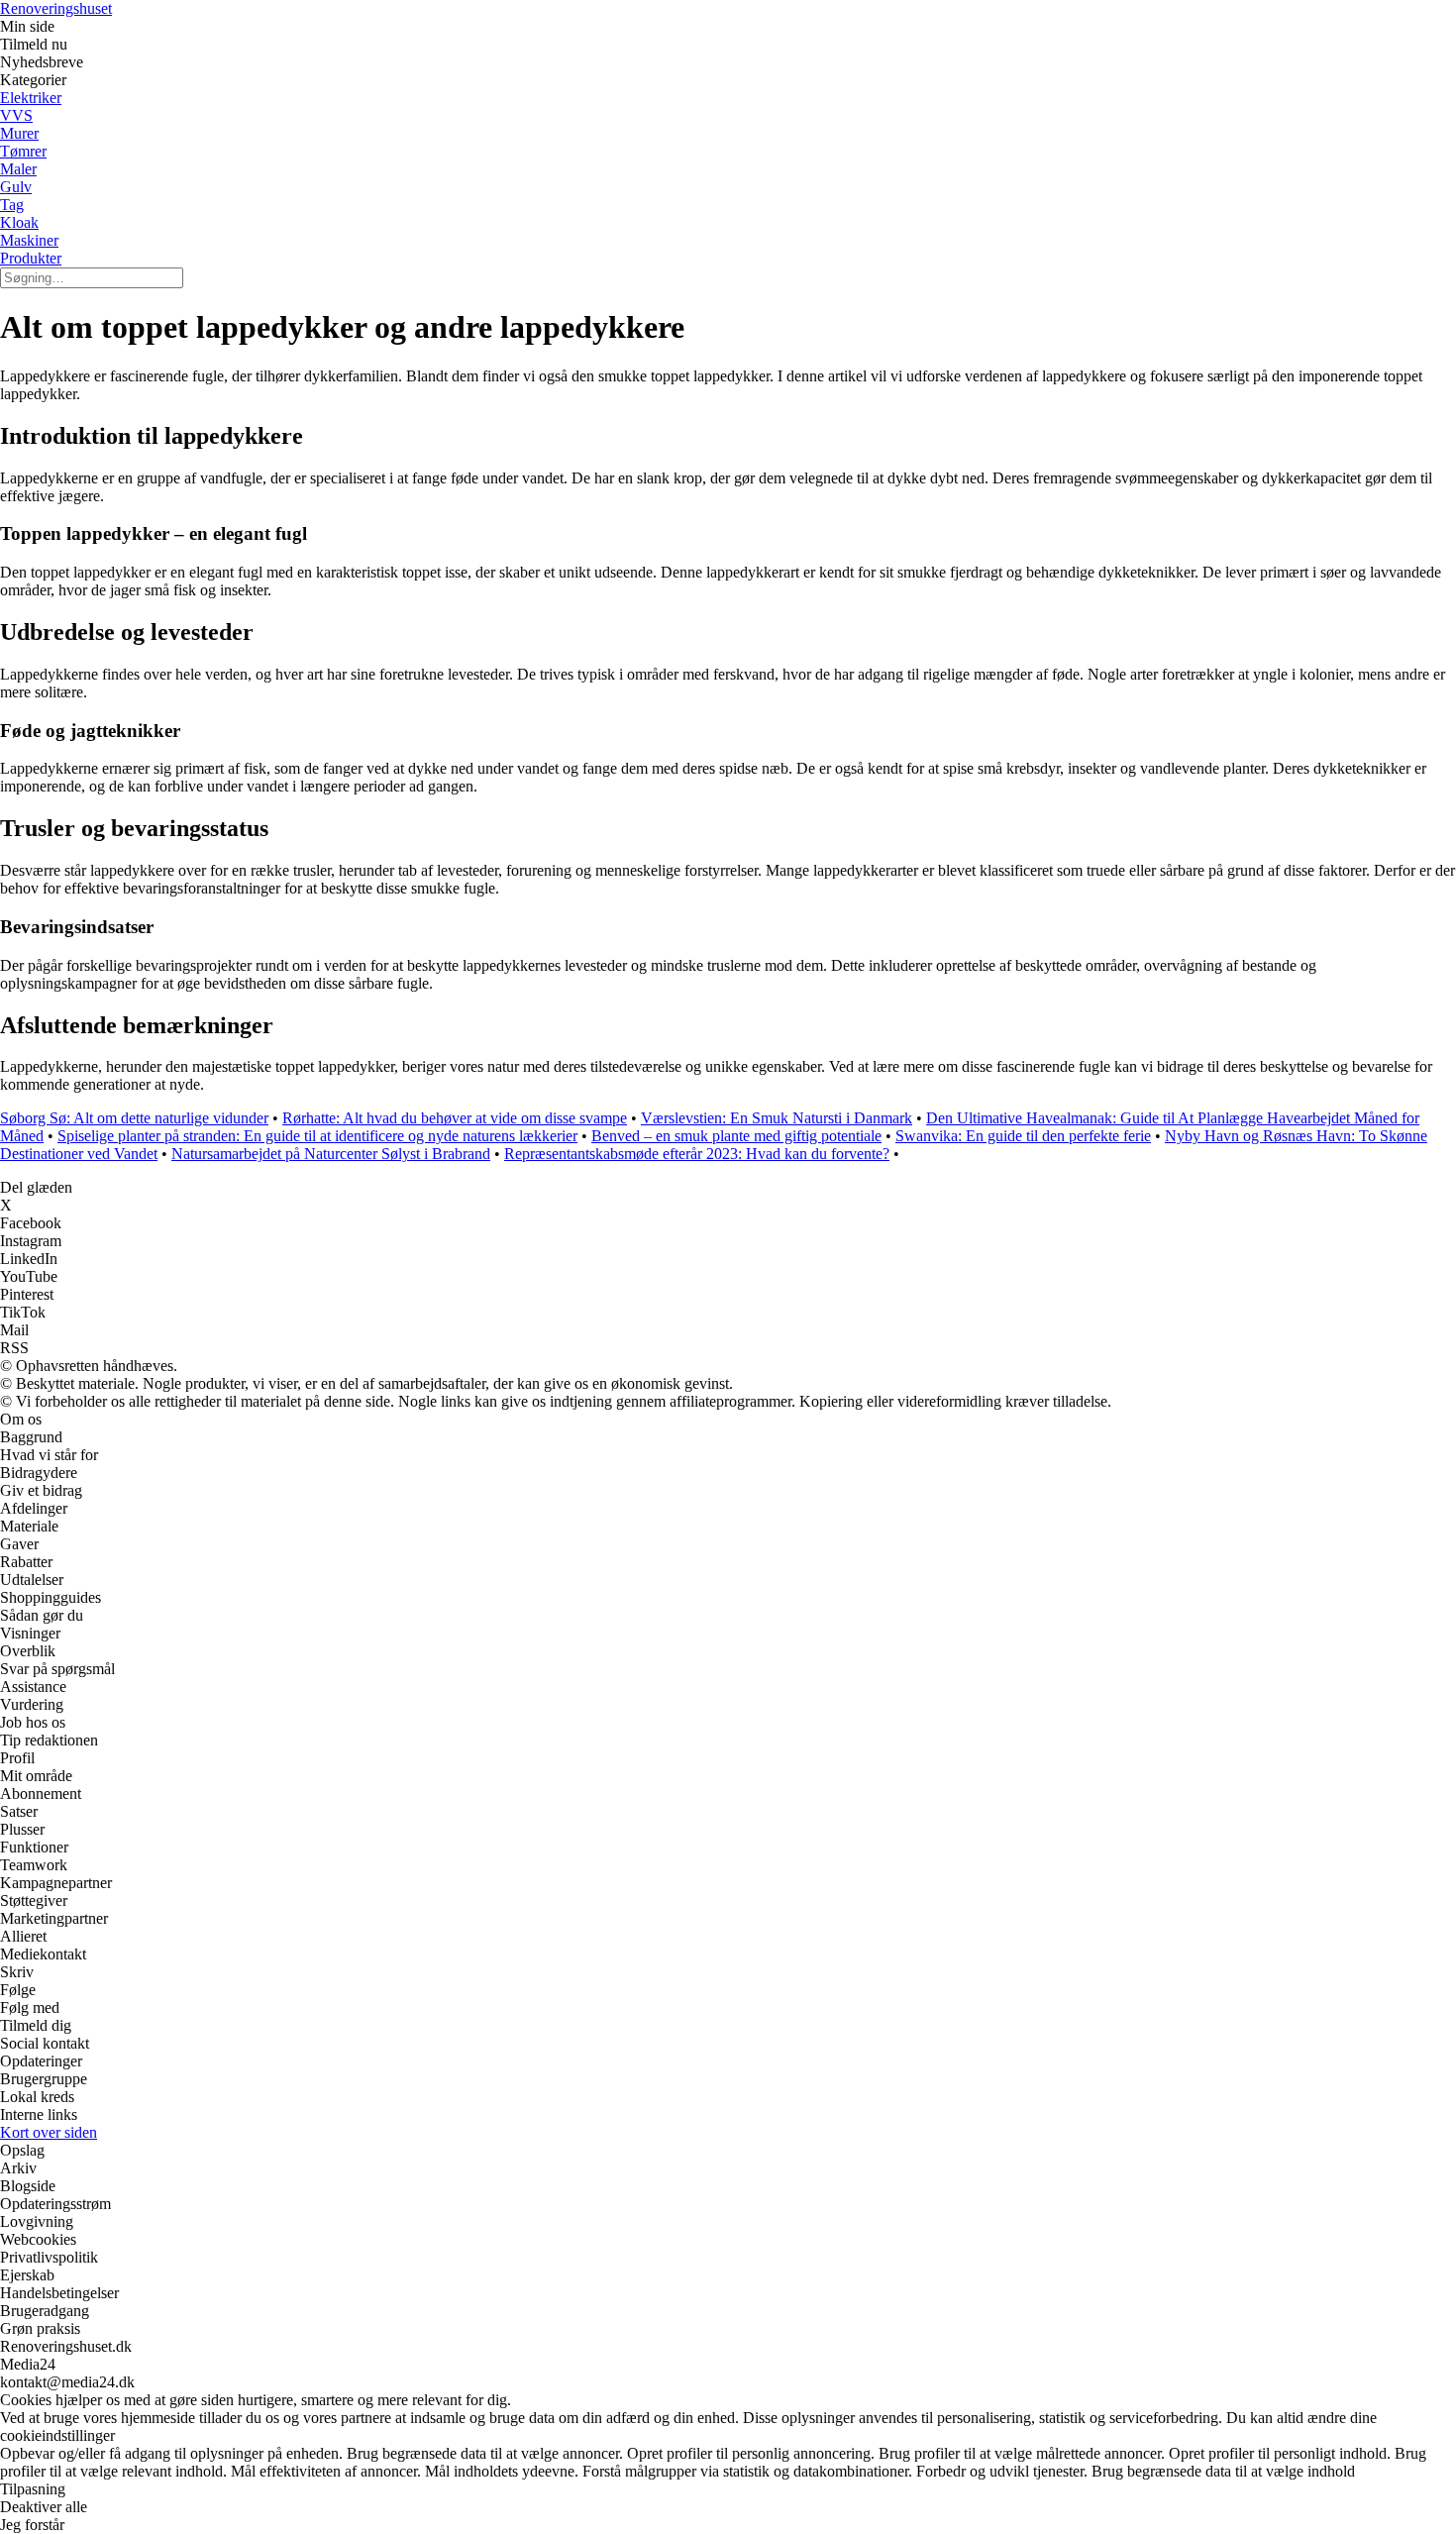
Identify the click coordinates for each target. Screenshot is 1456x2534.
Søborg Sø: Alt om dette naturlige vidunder (134, 1118)
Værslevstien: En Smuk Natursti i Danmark (777, 1118)
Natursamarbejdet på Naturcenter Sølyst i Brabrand (331, 1154)
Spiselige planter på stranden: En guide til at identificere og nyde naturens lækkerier (317, 1136)
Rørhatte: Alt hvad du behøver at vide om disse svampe (455, 1118)
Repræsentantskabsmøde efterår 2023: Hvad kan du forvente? (697, 1154)
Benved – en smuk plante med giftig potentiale (736, 1136)
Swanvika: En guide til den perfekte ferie (1023, 1136)
